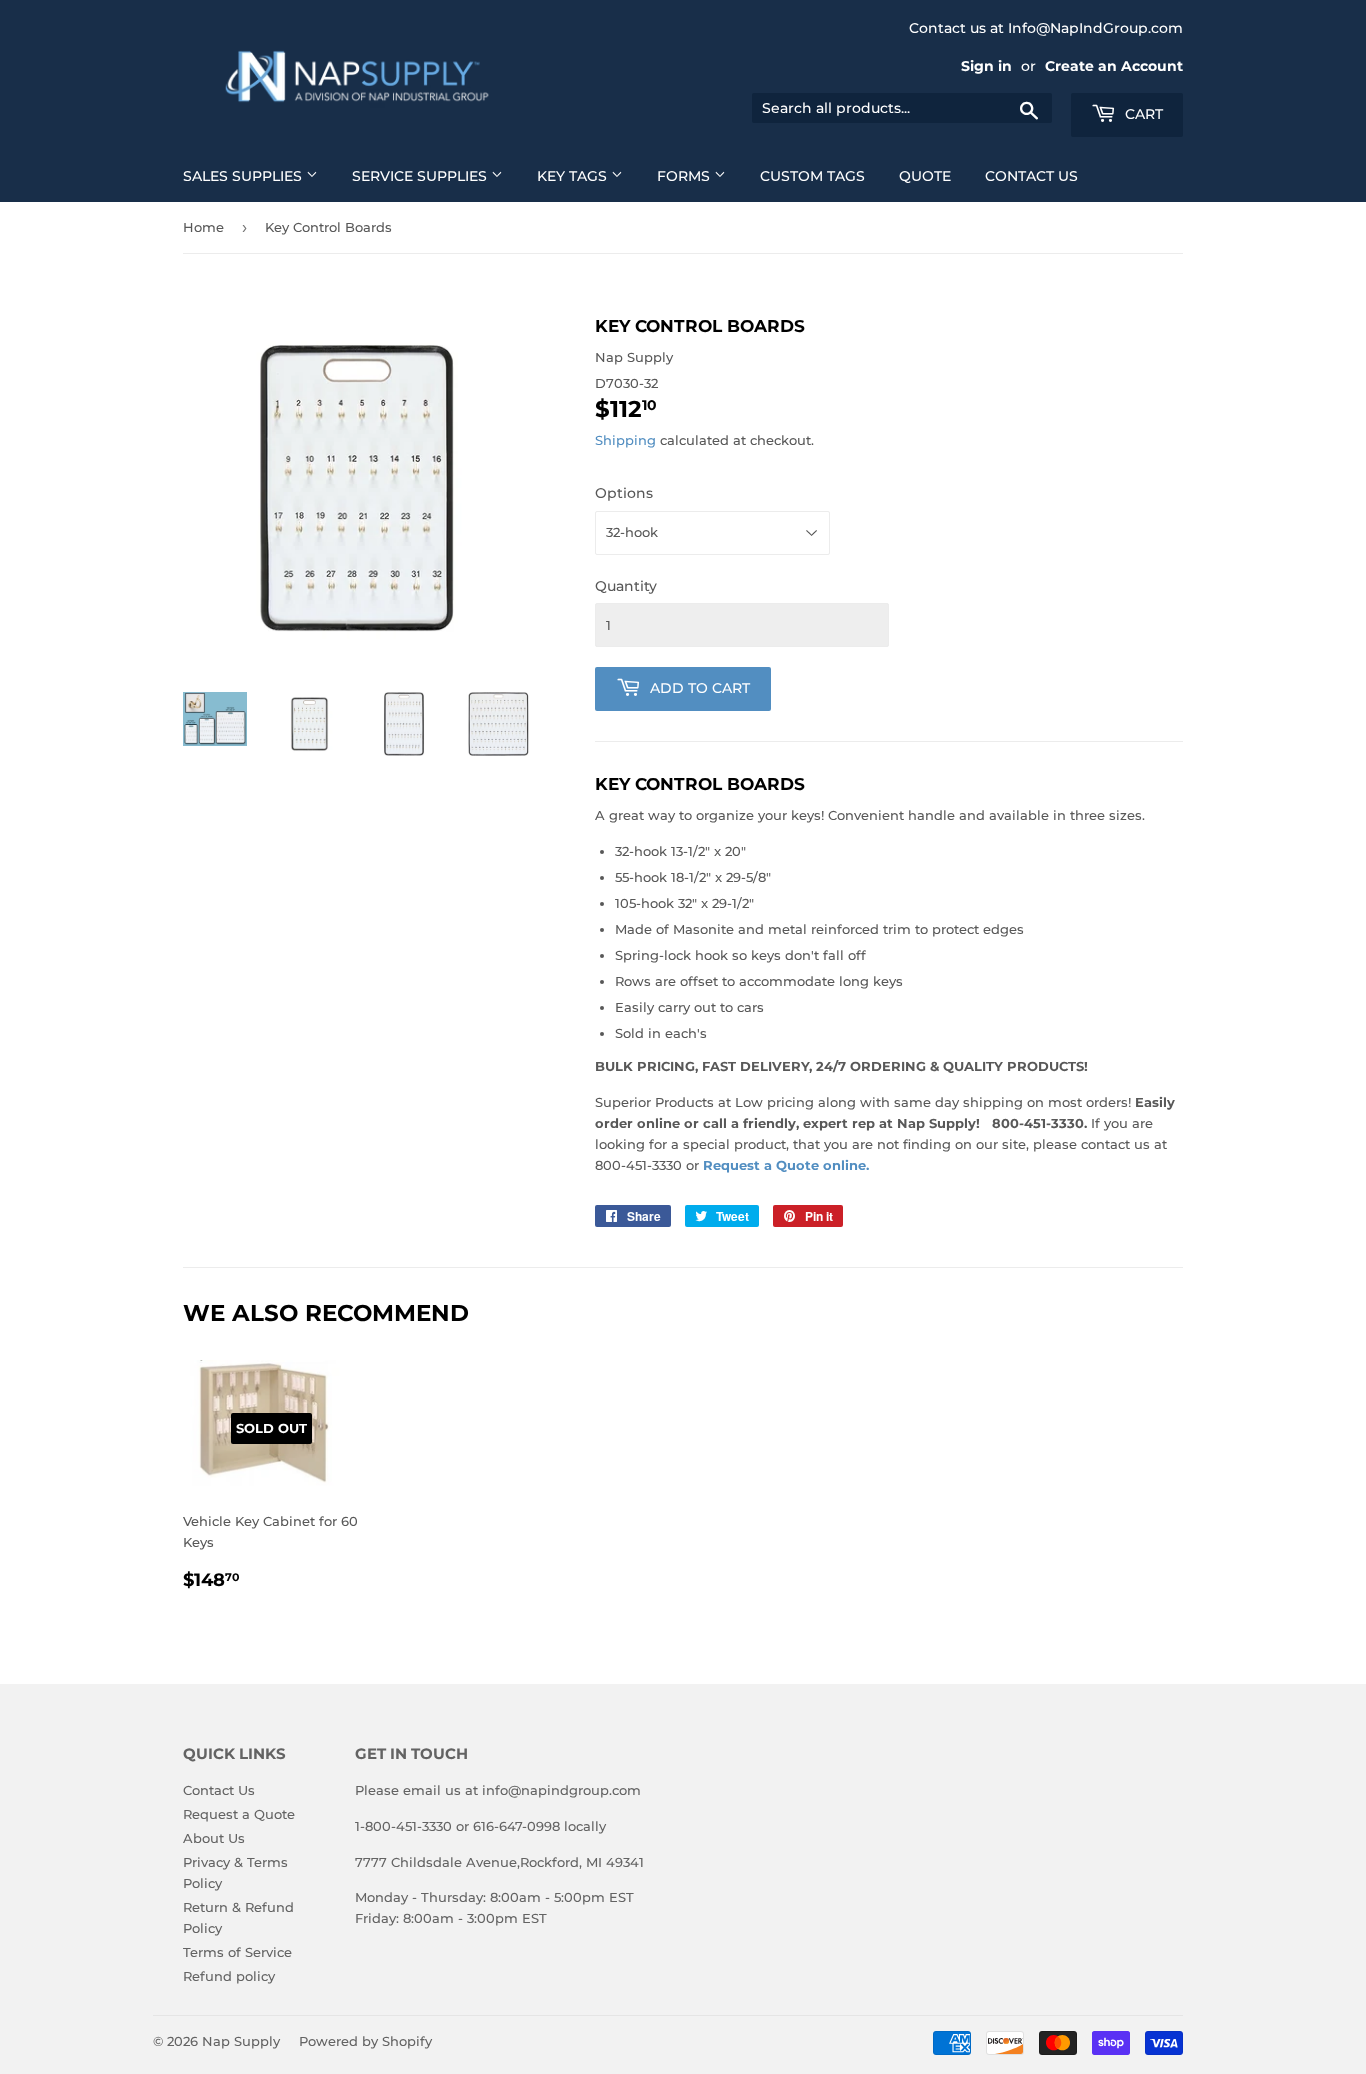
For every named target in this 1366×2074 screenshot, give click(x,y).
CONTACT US (1031, 176)
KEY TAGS (574, 176)
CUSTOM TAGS (812, 176)
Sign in (986, 66)
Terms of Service (237, 1952)
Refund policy (229, 1976)
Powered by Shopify (365, 2041)
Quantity (626, 586)
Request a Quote (239, 1814)
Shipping (625, 440)
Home (203, 227)
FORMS (685, 176)
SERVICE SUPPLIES (421, 176)
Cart (1142, 114)
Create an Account (1114, 66)
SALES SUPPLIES (244, 176)
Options (624, 493)
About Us (214, 1838)
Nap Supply (241, 2041)
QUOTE (925, 176)
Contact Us (219, 1790)
